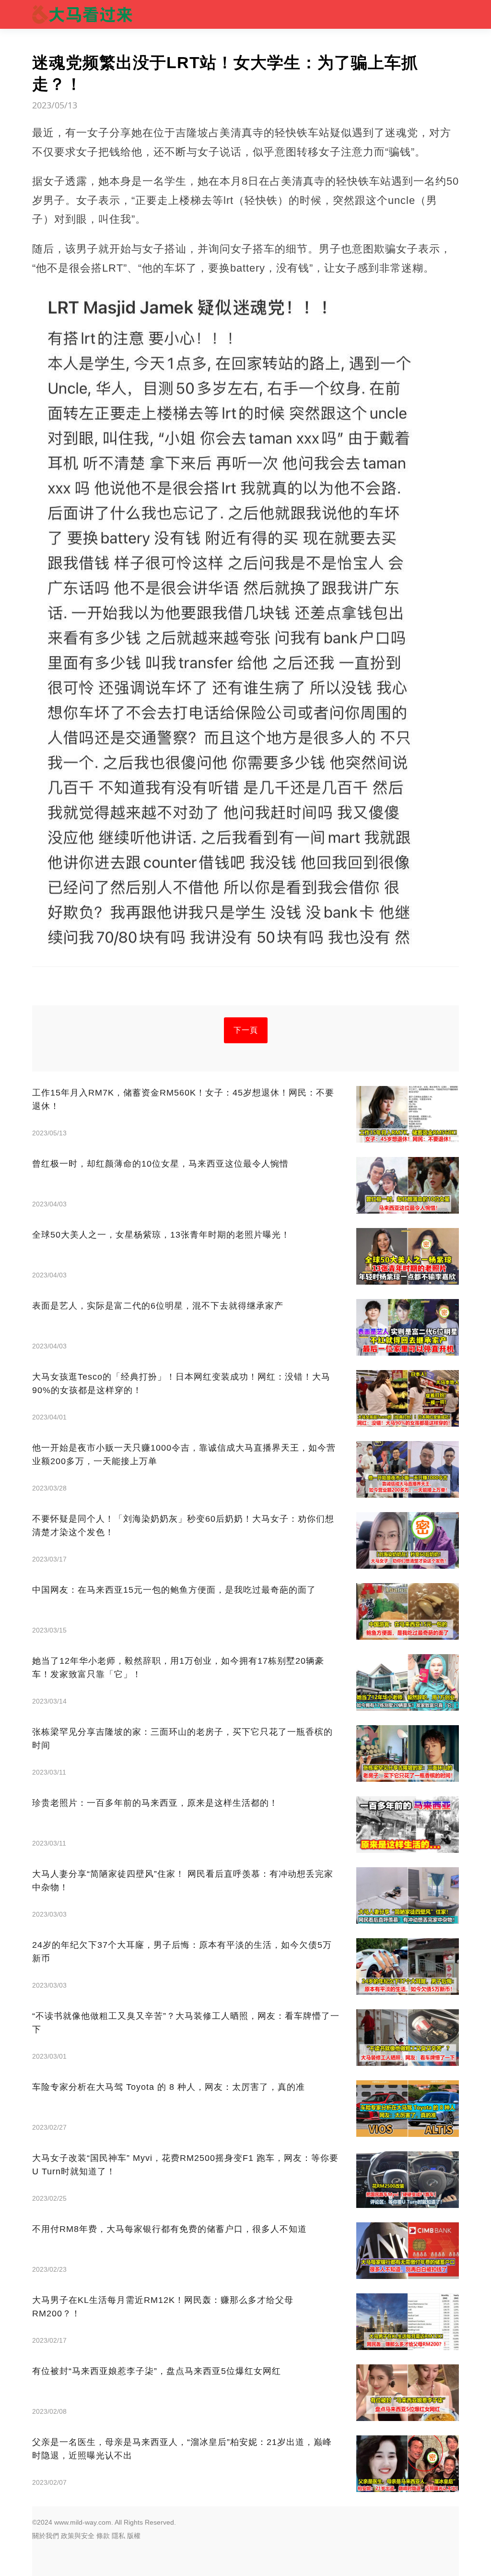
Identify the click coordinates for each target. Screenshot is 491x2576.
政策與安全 (78, 2536)
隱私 (118, 2536)
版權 (134, 2536)
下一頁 (246, 1030)
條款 (103, 2536)
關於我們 (46, 2536)
